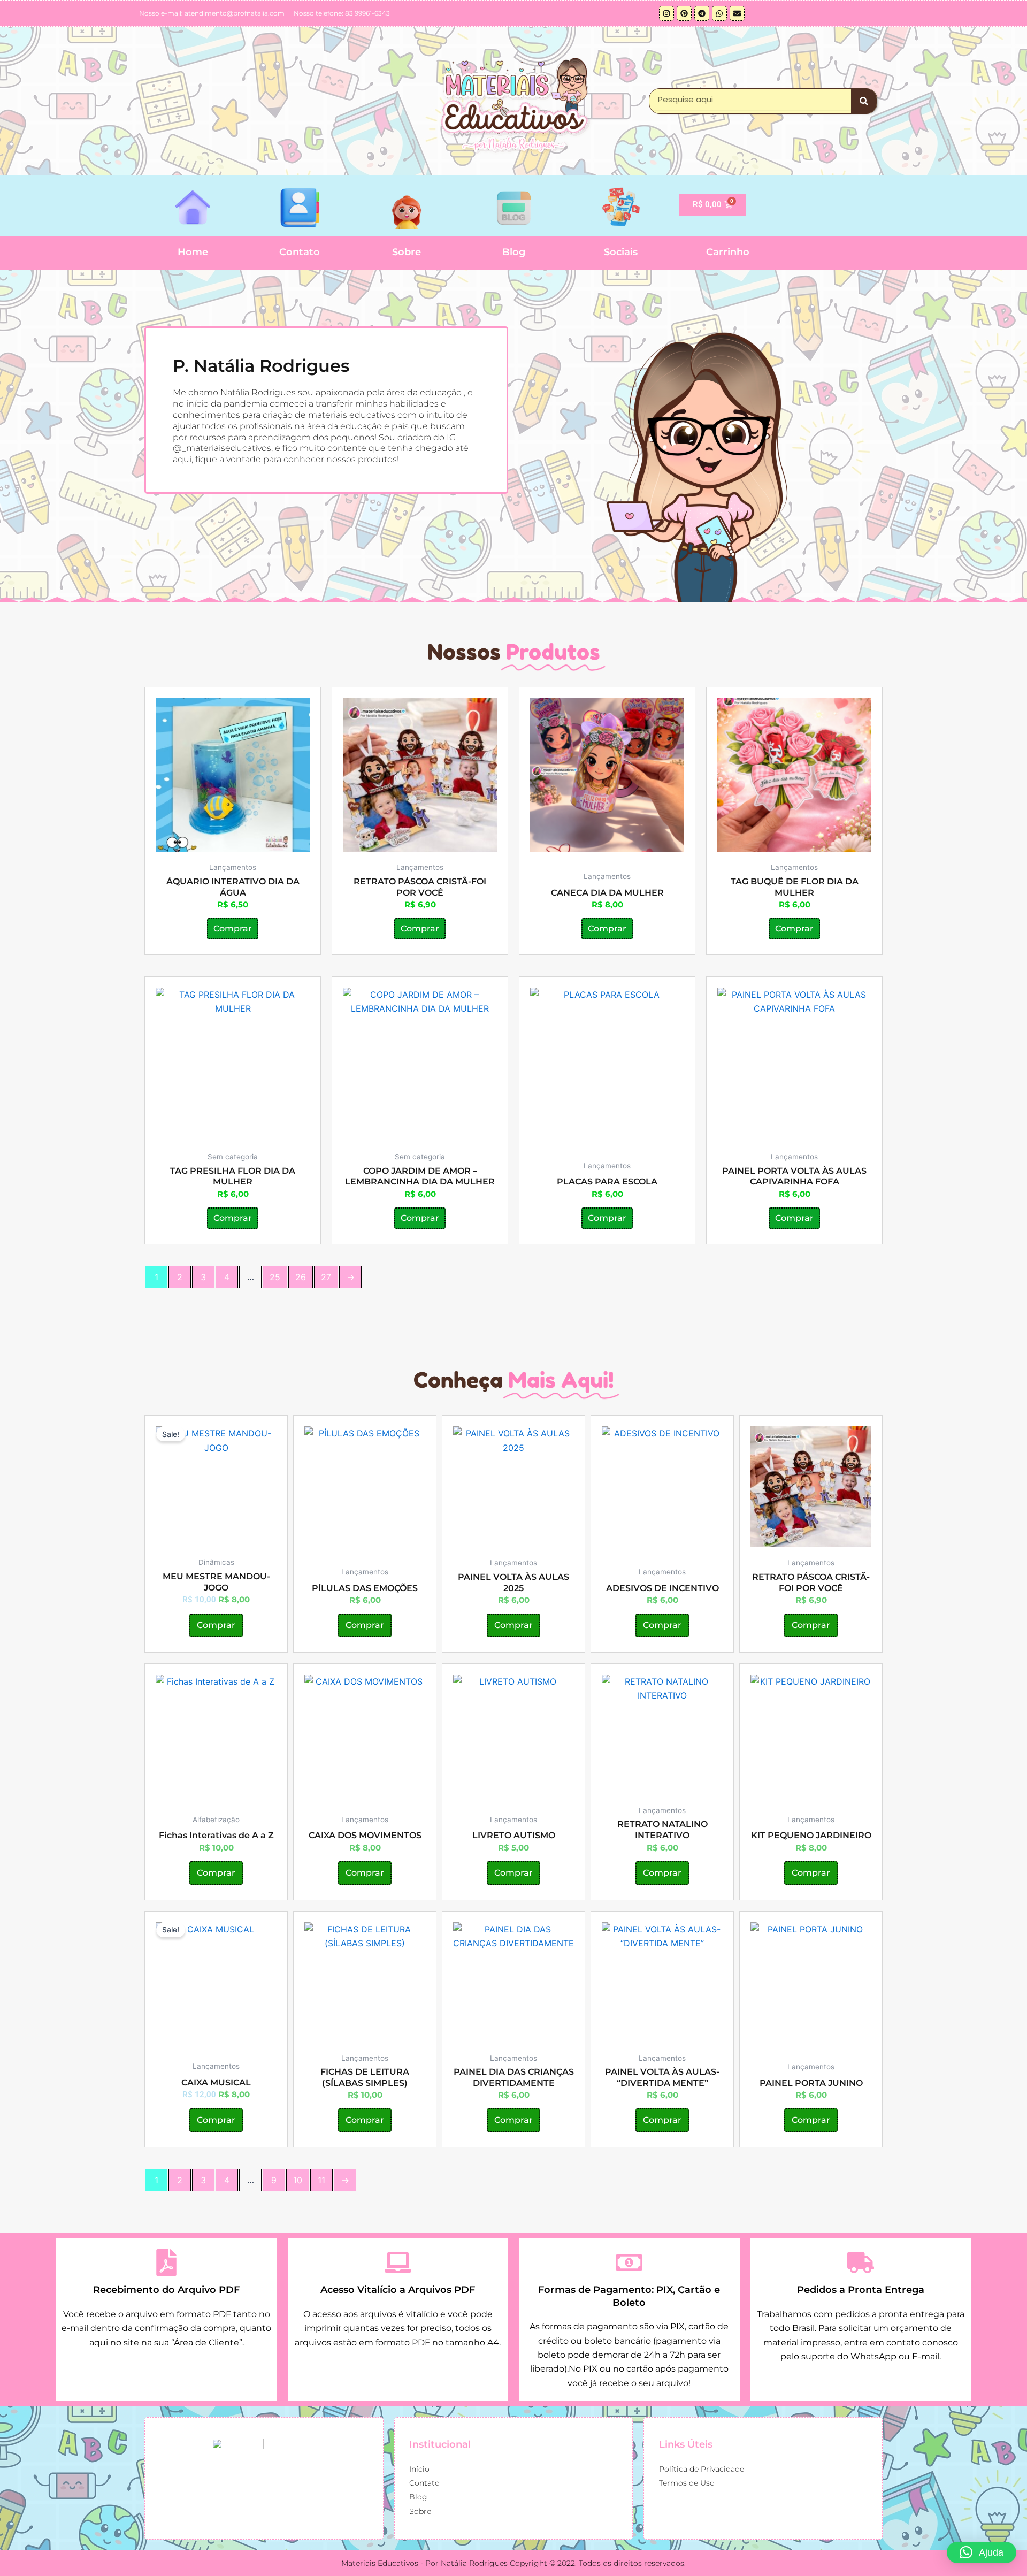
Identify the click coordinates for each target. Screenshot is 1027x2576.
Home (193, 252)
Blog (514, 252)
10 (298, 2180)
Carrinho (728, 252)
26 (301, 1277)
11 (321, 2180)
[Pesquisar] (864, 101)
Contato (300, 252)
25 (275, 1277)
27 (326, 1277)
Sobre (407, 252)
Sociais (621, 252)
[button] (982, 2552)
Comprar (233, 928)
